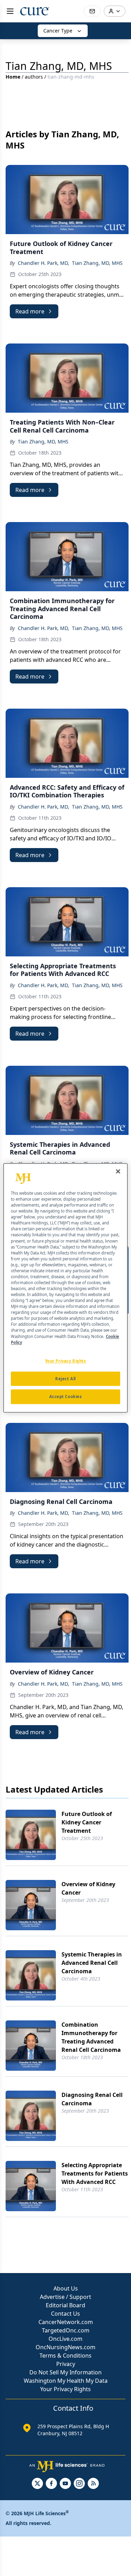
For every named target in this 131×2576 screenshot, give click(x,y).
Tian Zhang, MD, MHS (97, 263)
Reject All (65, 1379)
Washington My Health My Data (66, 2381)
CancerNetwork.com (66, 2322)
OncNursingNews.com (65, 2347)
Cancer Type (58, 31)
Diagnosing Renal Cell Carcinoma (92, 2099)
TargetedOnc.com (66, 2330)
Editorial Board (65, 2305)
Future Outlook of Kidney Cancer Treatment (87, 1822)
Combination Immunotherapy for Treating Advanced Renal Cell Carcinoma (91, 2037)
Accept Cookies (66, 1397)
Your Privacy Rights (65, 2389)
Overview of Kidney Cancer (88, 1888)
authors (34, 77)
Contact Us (65, 2314)
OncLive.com (65, 2339)
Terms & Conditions (65, 2356)
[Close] (118, 1171)
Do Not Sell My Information (65, 2372)
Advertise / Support (65, 2297)
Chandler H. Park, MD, (43, 263)
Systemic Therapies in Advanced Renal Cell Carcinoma (92, 1963)
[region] (65, 1288)
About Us (66, 2288)
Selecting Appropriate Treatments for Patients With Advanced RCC (95, 2173)
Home (13, 77)
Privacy (66, 2364)
